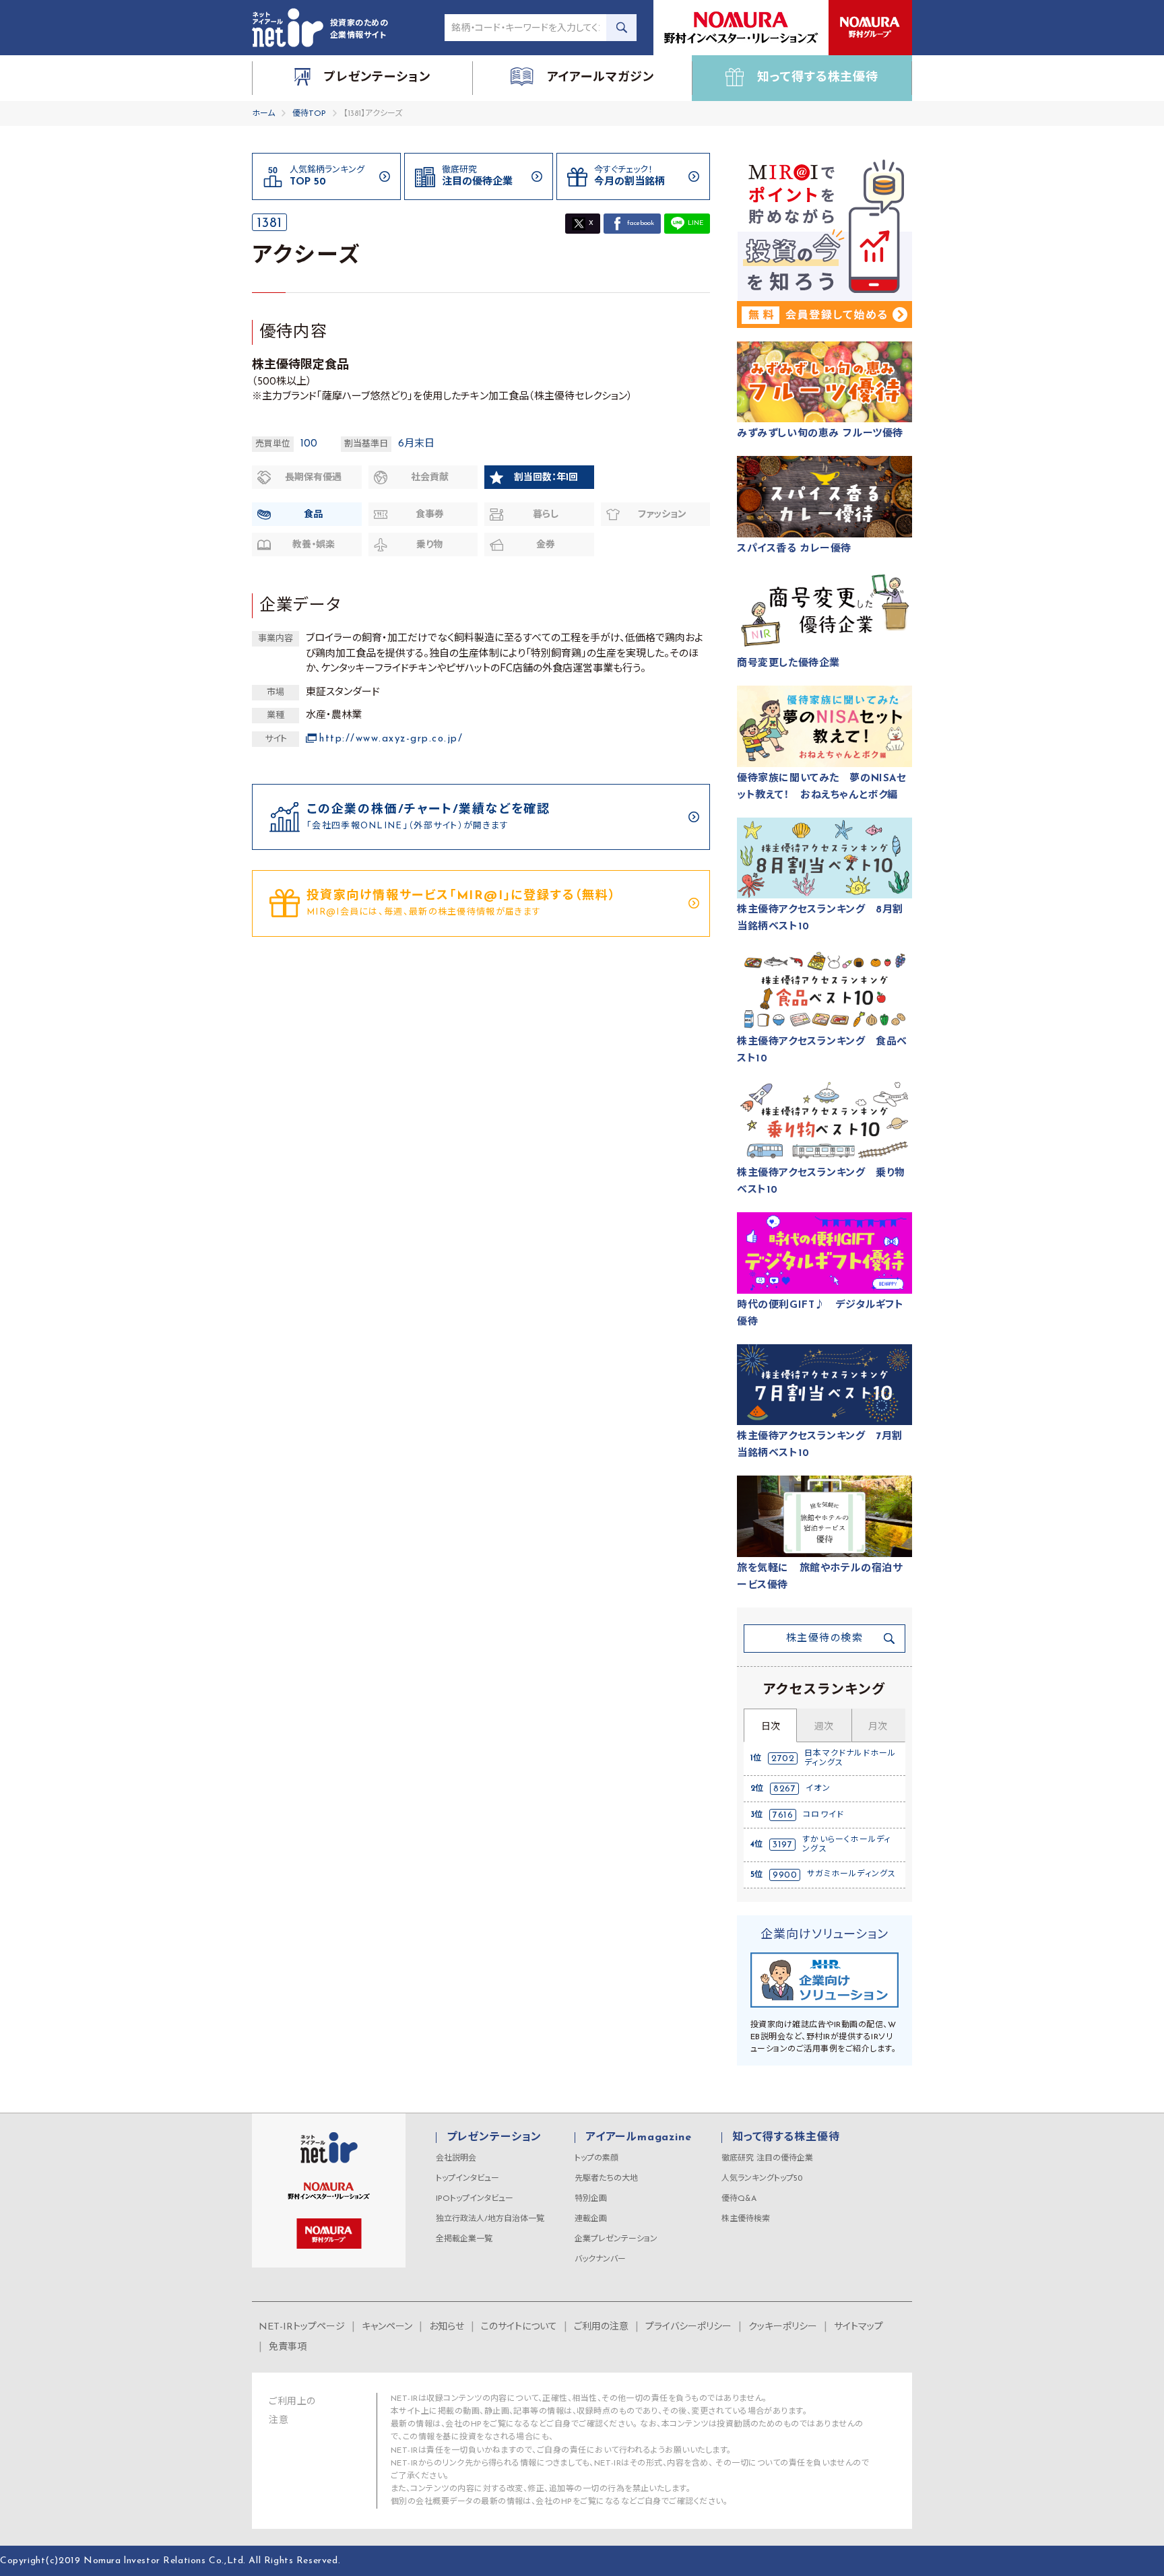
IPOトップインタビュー (475, 2199)
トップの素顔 (596, 2158)
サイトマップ (859, 2327)
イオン (818, 1789)
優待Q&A (739, 2199)
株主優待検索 (746, 2219)
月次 (878, 1727)
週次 (824, 1727)
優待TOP (309, 114)
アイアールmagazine (638, 2138)
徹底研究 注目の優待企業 (767, 2158)
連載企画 (591, 2219)
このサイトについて (519, 2327)
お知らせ (447, 2327)
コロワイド (823, 1815)
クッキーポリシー (783, 2327)
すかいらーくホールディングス (846, 1845)
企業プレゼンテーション (616, 2239)
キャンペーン (387, 2327)
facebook (641, 223)
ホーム (263, 114)
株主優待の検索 (825, 1639)
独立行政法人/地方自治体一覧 (490, 2219)
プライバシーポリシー (688, 2327)
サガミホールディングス (851, 1874)
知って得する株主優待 (786, 2138)
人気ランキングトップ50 (762, 2179)
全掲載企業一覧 (464, 2239)
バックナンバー (600, 2259)
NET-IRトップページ (302, 2327)
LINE (696, 223)
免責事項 (288, 2347)
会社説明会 (456, 2158)
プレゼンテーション (494, 2138)
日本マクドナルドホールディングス (850, 1758)
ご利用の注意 (601, 2327)
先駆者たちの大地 (606, 2179)
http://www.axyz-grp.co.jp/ (391, 739)
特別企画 (591, 2199)
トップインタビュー (467, 2179)
